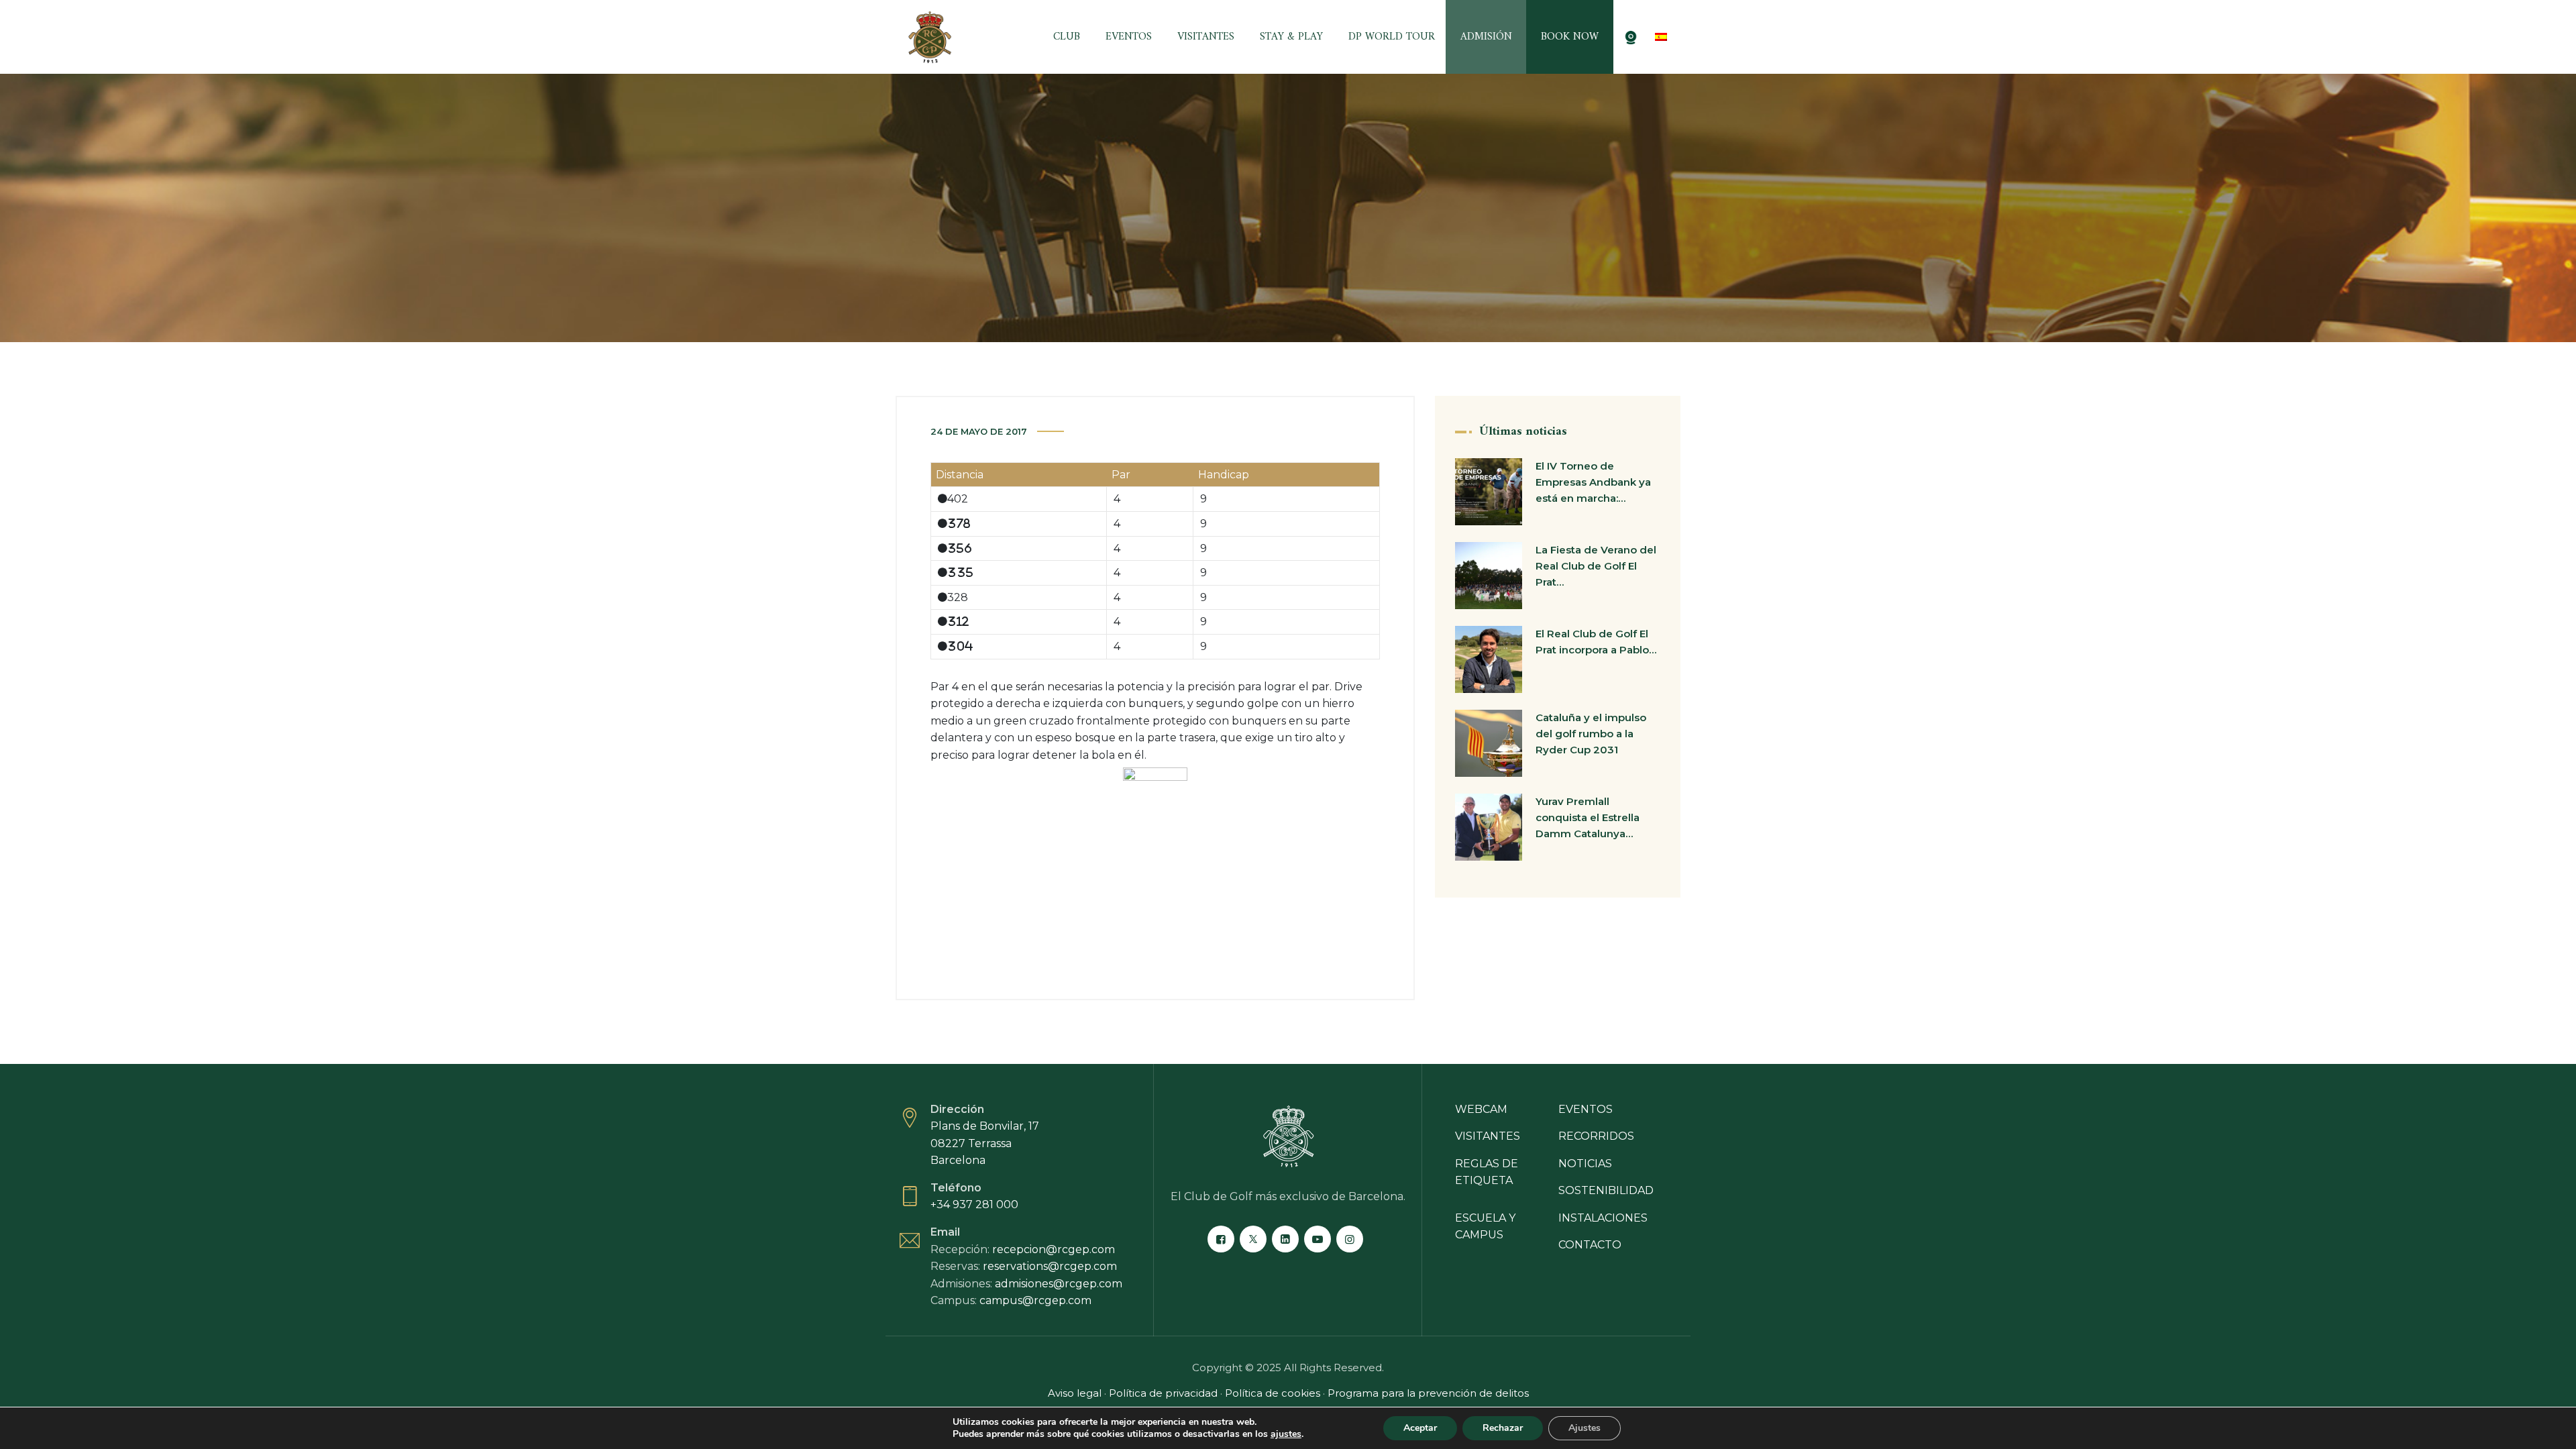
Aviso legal (1075, 1393)
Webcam (1481, 1109)
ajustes (1286, 1434)
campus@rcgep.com (1035, 1300)
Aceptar (1420, 1428)
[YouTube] (1318, 1239)
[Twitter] (1253, 1239)
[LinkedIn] (1285, 1239)
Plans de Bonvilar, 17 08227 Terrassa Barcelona (985, 1143)
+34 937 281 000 (974, 1204)
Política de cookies (1274, 1393)
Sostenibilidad (1606, 1190)
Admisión (1486, 37)
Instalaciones (1603, 1218)
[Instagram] (1350, 1239)
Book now (1570, 37)
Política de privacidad (1163, 1393)
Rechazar (1503, 1428)
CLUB (1067, 37)
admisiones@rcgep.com (1059, 1284)
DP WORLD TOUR (1392, 37)
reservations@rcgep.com (1050, 1266)
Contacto (1590, 1245)
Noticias (1585, 1164)
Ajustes (1585, 1428)
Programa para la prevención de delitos (1428, 1393)
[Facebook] (1221, 1239)
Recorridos (1596, 1136)
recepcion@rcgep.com (1054, 1249)
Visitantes (1206, 37)
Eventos (1129, 37)
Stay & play (1291, 37)
